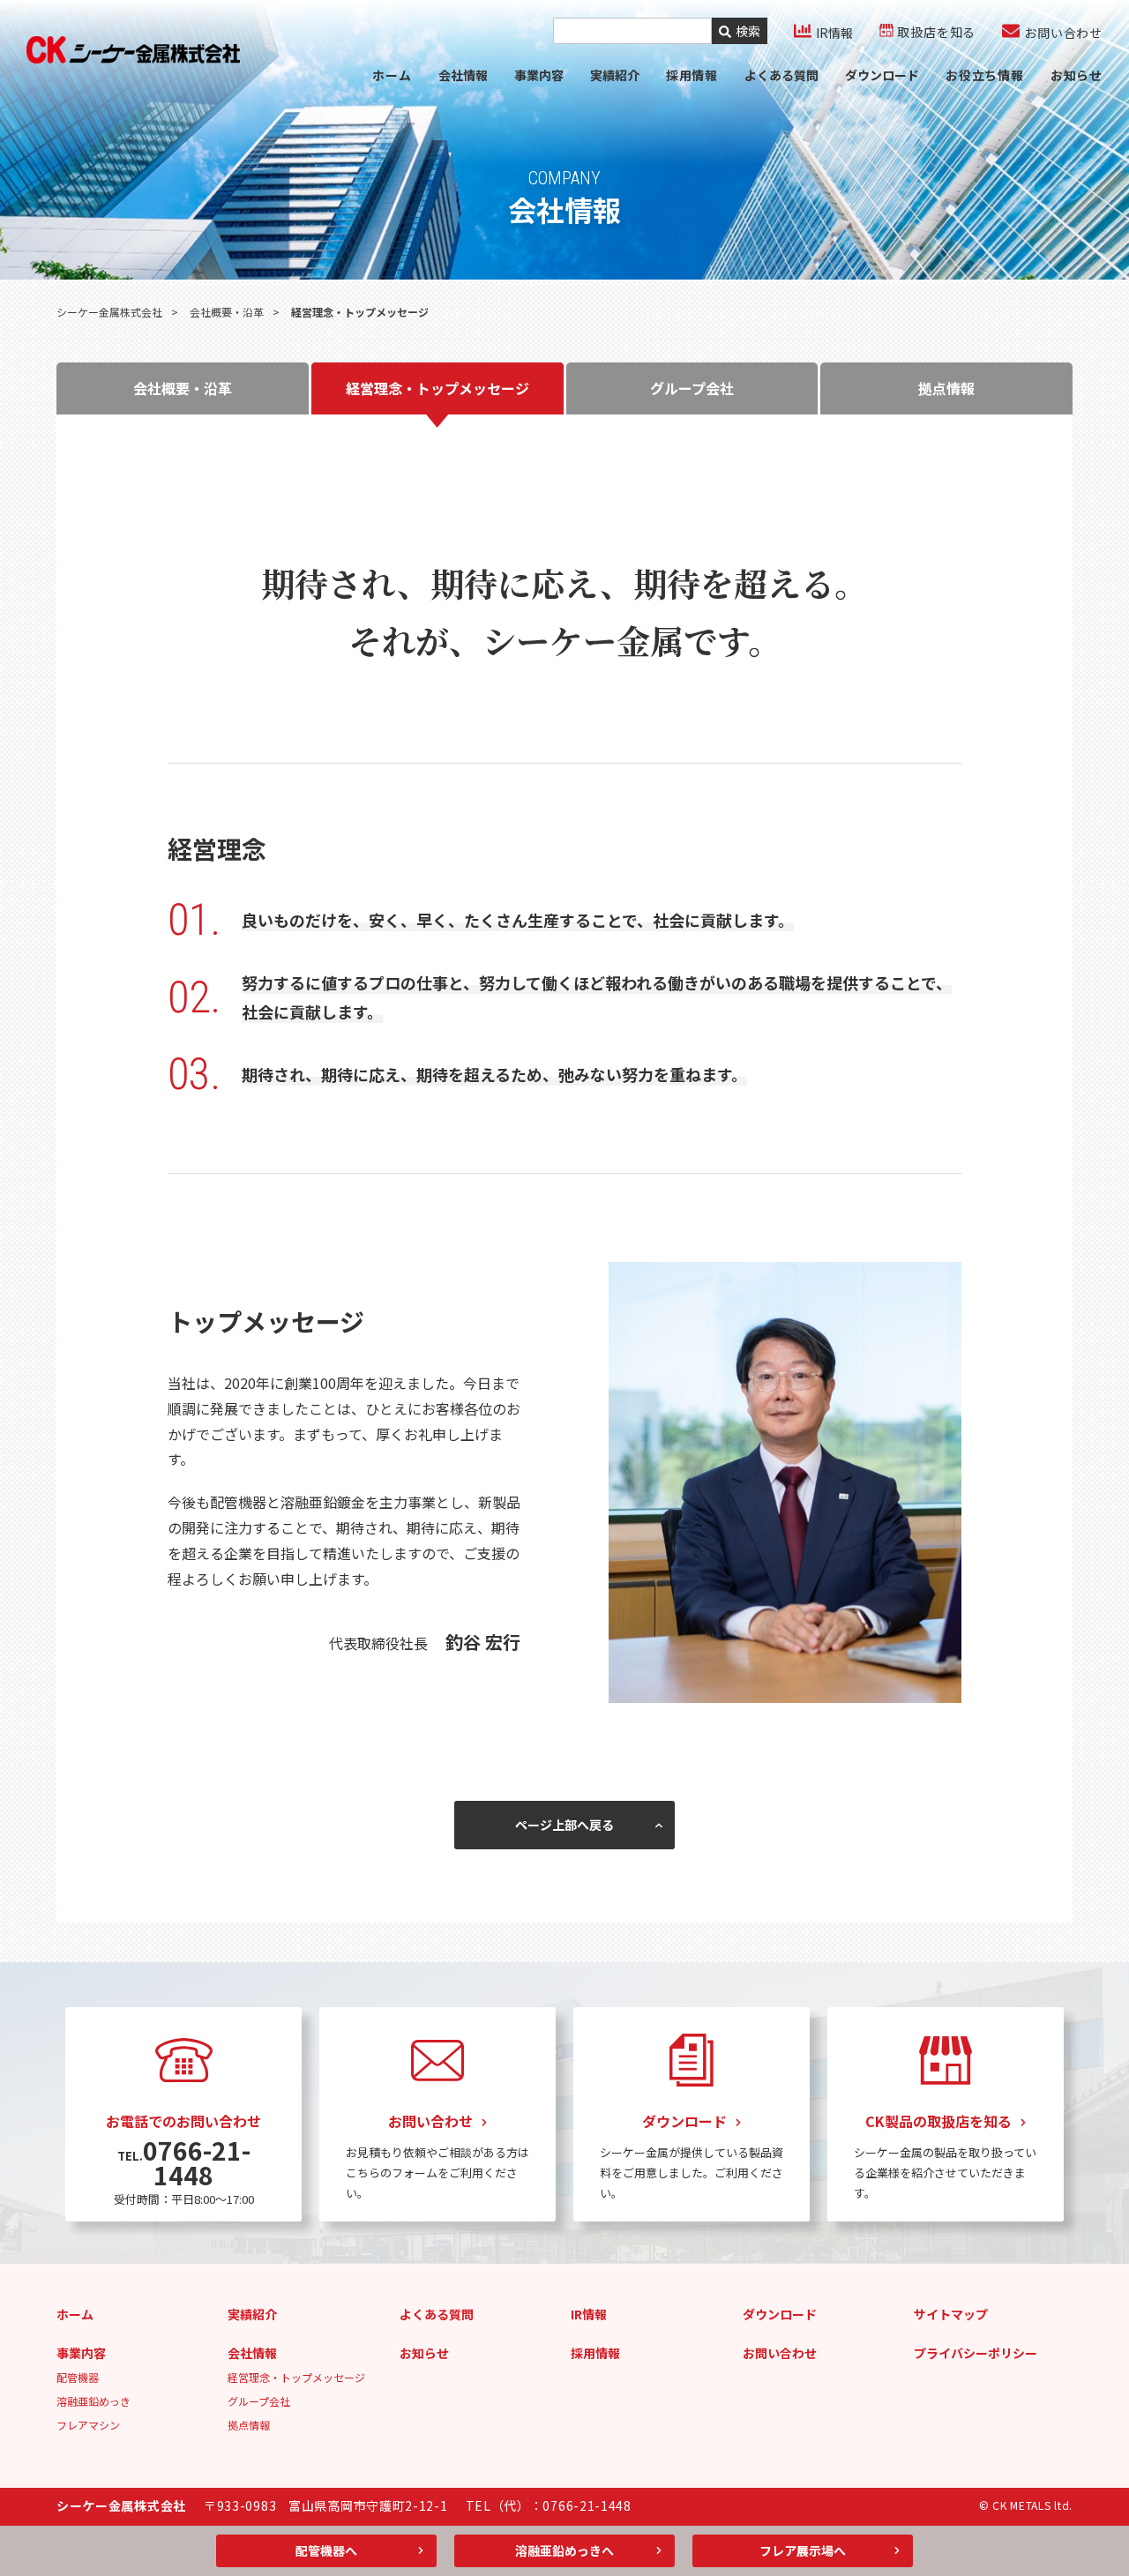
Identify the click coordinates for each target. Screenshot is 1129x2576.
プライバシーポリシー (976, 2353)
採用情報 (595, 2353)
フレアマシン (88, 2425)
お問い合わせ (780, 2353)
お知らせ (1077, 75)
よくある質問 (781, 75)
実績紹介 (615, 75)
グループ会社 (259, 2401)
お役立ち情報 (985, 75)
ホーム (392, 75)
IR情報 (589, 2314)
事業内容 (539, 75)
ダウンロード (882, 75)
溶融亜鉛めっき (93, 2401)
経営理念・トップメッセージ (296, 2377)
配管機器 (78, 2377)
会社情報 (463, 75)
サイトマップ (951, 2314)
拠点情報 (249, 2425)
